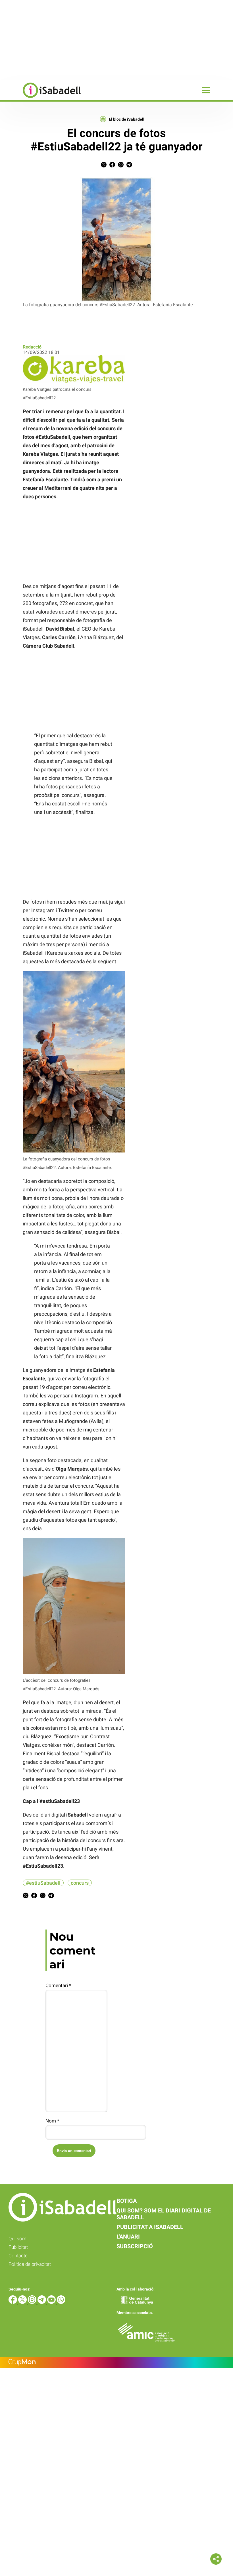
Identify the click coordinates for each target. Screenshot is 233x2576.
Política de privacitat (30, 2264)
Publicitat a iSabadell (150, 2227)
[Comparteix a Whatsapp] (121, 166)
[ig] (33, 2302)
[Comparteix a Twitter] (104, 166)
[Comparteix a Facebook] (112, 166)
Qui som (17, 2239)
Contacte (18, 2256)
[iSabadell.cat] (40, 99)
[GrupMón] (116, 2362)
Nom (52, 2121)
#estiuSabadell (43, 1883)
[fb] (13, 2302)
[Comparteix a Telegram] (129, 166)
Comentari (58, 1985)
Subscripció (135, 2246)
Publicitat (18, 2247)
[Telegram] (42, 2302)
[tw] (23, 2302)
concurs (80, 1883)
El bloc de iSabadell (127, 119)
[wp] (61, 2302)
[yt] (52, 2302)
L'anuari (128, 2237)
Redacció (32, 347)
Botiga (127, 2201)
